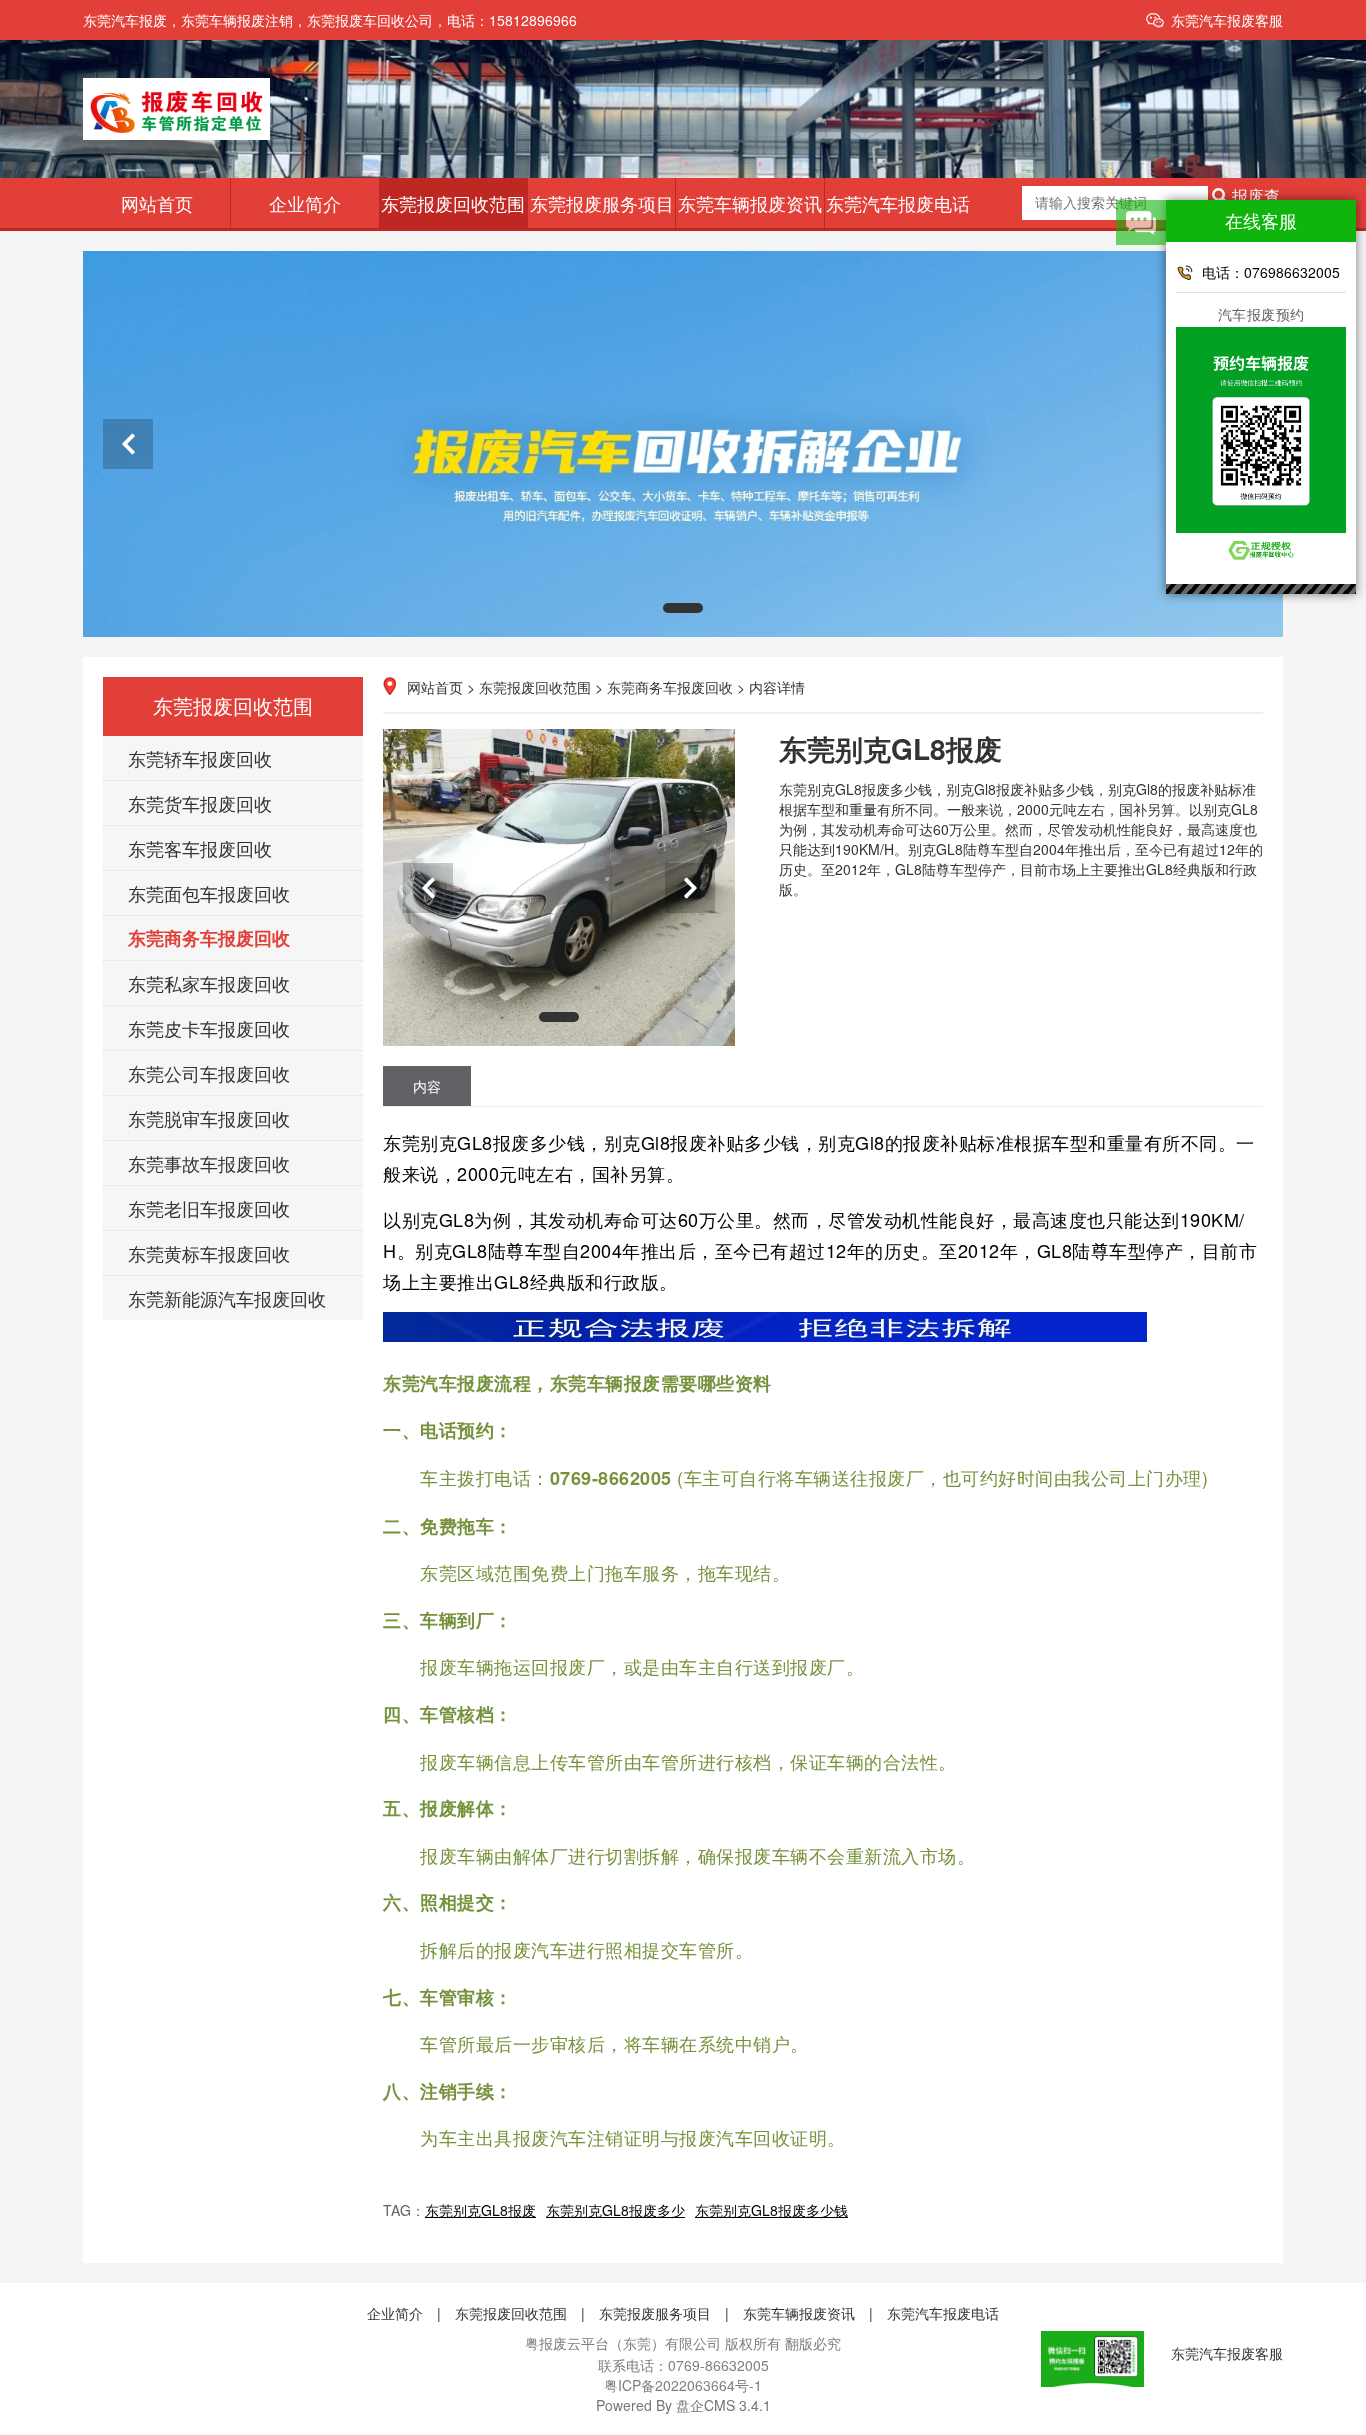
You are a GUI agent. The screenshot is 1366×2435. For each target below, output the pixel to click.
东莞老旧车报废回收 (209, 1208)
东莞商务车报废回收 (209, 938)
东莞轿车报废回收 (200, 758)
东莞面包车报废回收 (209, 893)
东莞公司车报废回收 (209, 1073)
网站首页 (157, 203)
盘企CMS (683, 2405)
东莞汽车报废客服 (1227, 20)
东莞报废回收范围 (453, 203)
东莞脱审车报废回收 (209, 1118)
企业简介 (305, 203)
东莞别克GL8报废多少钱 (771, 2210)
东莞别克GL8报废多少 (615, 2210)
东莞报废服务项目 (602, 203)
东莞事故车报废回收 (209, 1163)
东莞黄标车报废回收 (209, 1253)
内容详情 (777, 687)
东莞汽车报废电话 (898, 203)
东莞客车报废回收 (200, 848)
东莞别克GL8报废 (480, 2210)
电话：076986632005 (1271, 272)
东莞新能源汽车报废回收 (227, 1298)
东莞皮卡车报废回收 (209, 1028)
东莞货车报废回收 (200, 803)
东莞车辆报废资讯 (750, 203)
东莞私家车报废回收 (209, 983)
